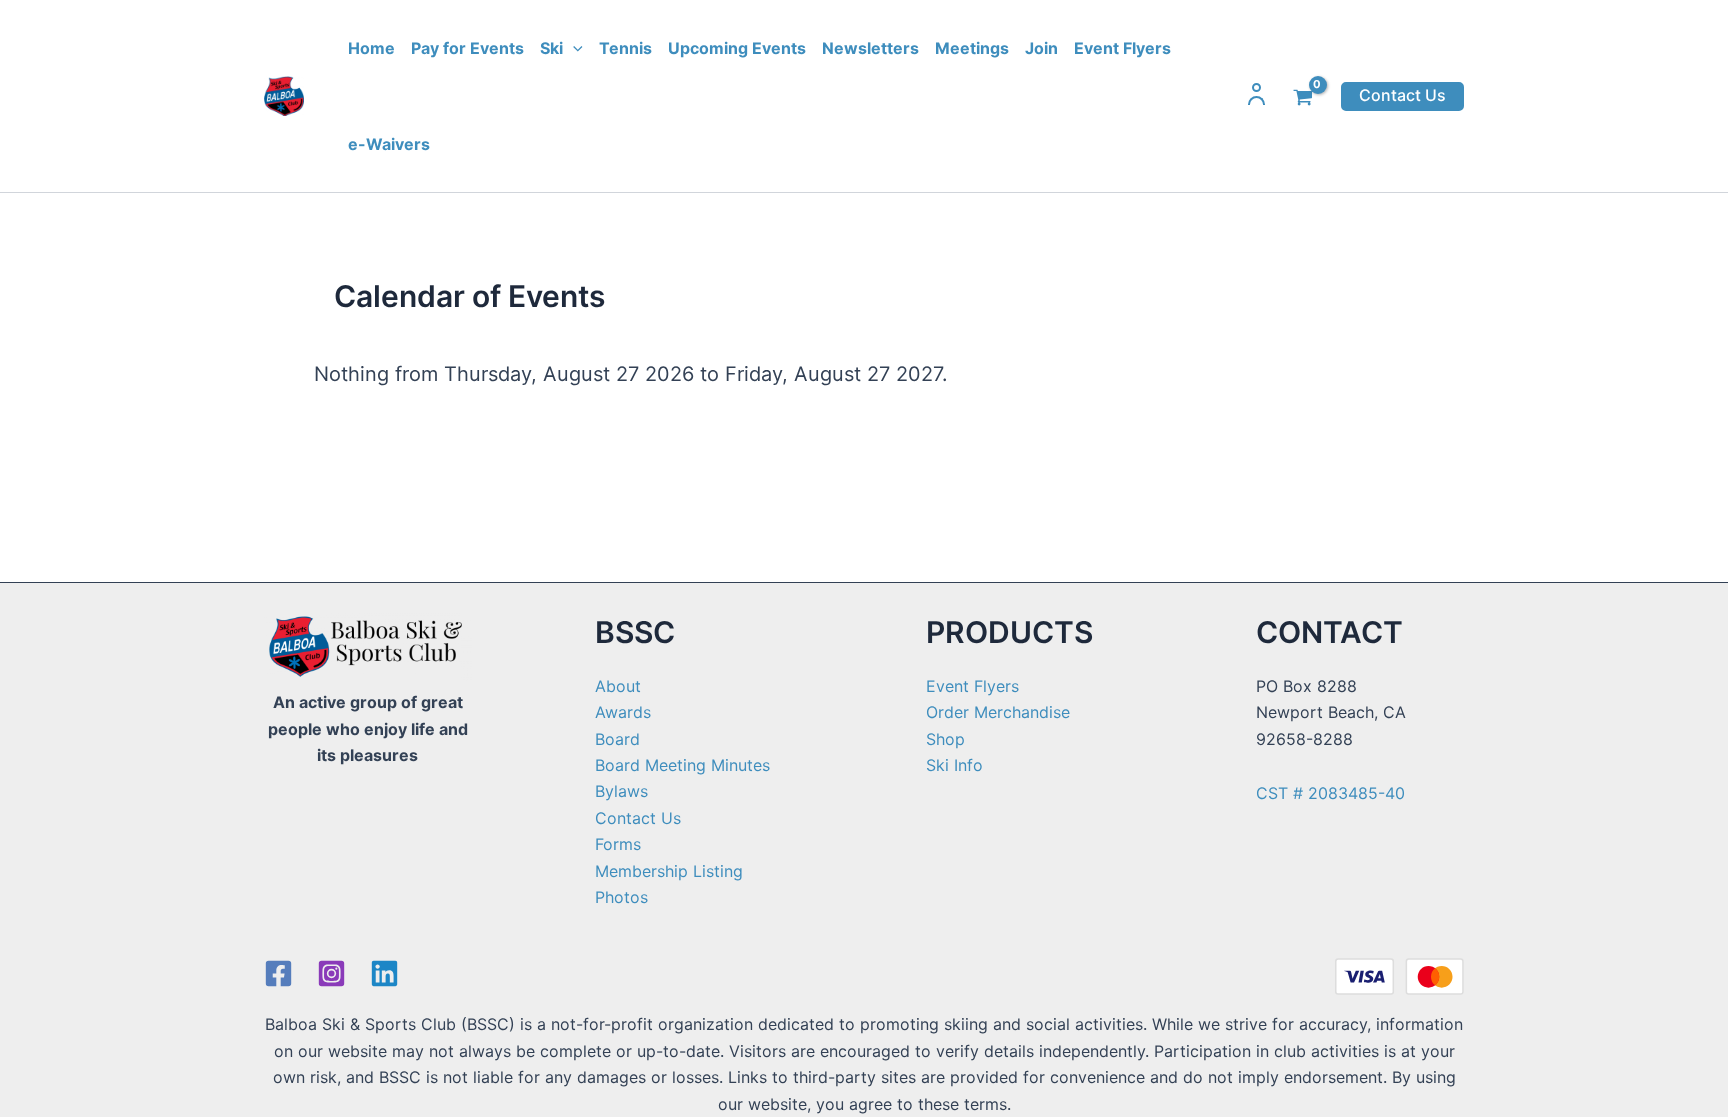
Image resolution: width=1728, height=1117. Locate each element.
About (618, 686)
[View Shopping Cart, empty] (1305, 95)
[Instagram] (331, 973)
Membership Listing (669, 871)
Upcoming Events (737, 48)
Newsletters (870, 48)
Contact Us (638, 818)
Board (617, 739)
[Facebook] (278, 973)
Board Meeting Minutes (682, 765)
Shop (945, 739)
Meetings (972, 48)
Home (371, 48)
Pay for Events (467, 48)
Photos (621, 897)
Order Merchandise (998, 712)
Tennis (625, 48)
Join (1041, 48)
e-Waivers (389, 144)
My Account (1257, 94)
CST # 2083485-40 (1330, 793)
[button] (573, 48)
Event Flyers (1122, 48)
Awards (623, 712)
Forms (618, 844)
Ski (551, 48)
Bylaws (621, 791)
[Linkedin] (384, 973)
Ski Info (954, 765)
